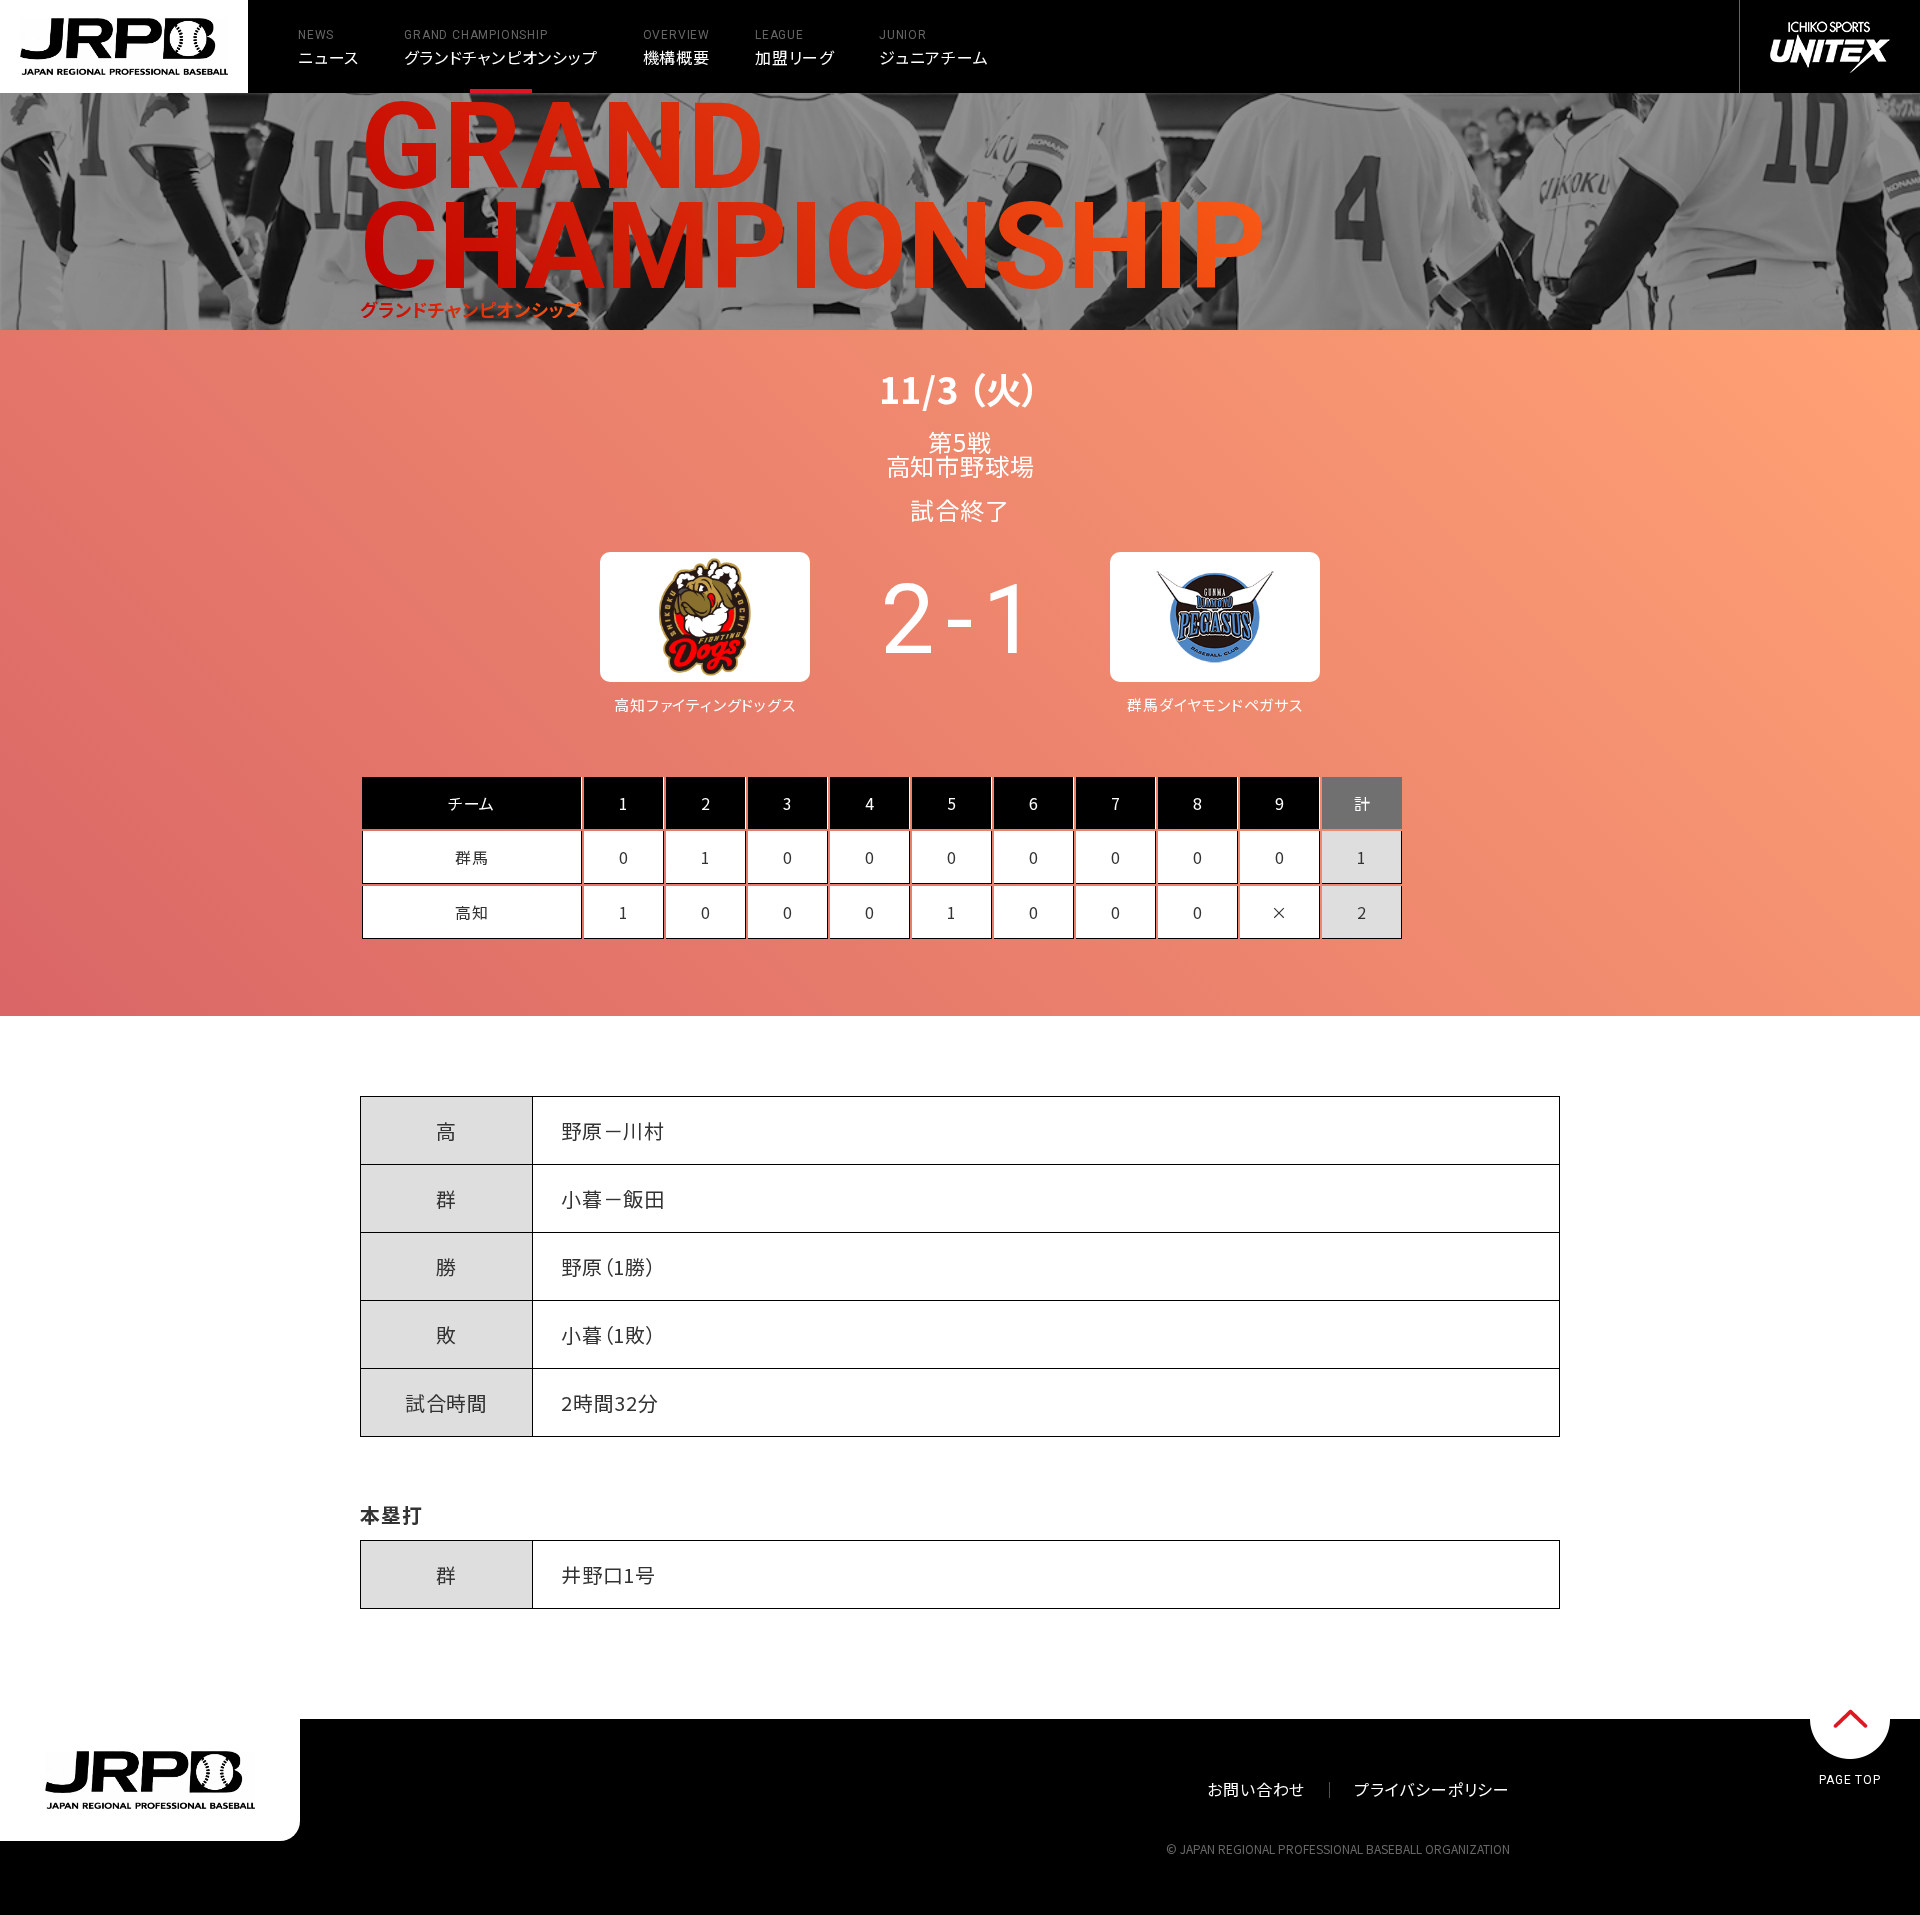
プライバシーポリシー (1432, 1789)
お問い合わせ (1256, 1789)
